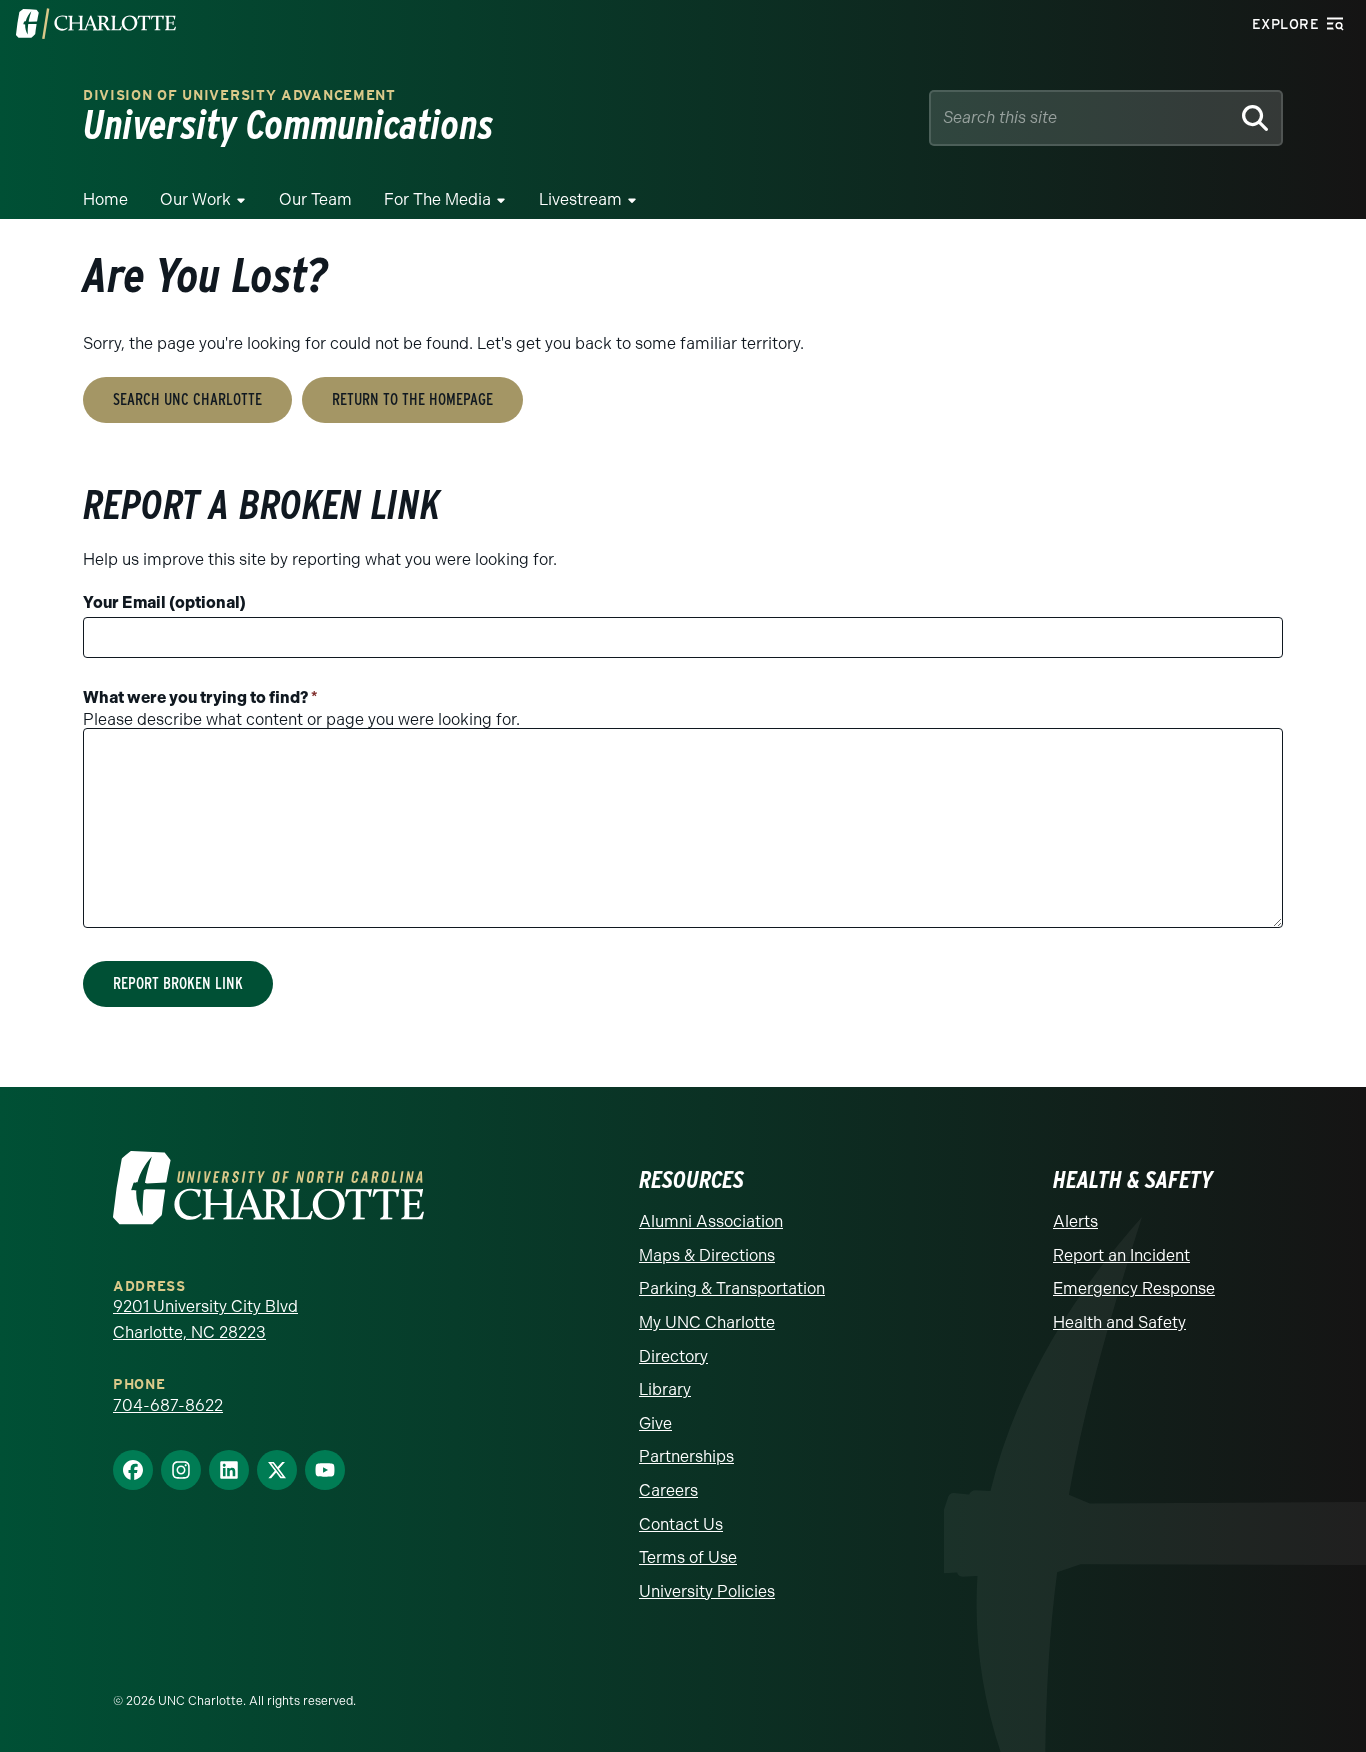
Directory (673, 1356)
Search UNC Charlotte (187, 399)
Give (655, 1423)
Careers (668, 1490)
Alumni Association (711, 1221)
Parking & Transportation (732, 1288)
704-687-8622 (168, 1405)
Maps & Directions (707, 1255)
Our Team (315, 199)
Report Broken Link (178, 983)
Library (665, 1389)
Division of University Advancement (239, 95)
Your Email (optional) (164, 602)
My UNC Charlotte (707, 1322)
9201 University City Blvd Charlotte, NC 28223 (205, 1319)
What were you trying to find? (200, 697)
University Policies (707, 1591)
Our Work (195, 199)
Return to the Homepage (412, 399)
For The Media (437, 199)
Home (105, 199)
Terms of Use (688, 1557)
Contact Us (681, 1524)
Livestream (580, 199)
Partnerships (686, 1456)
